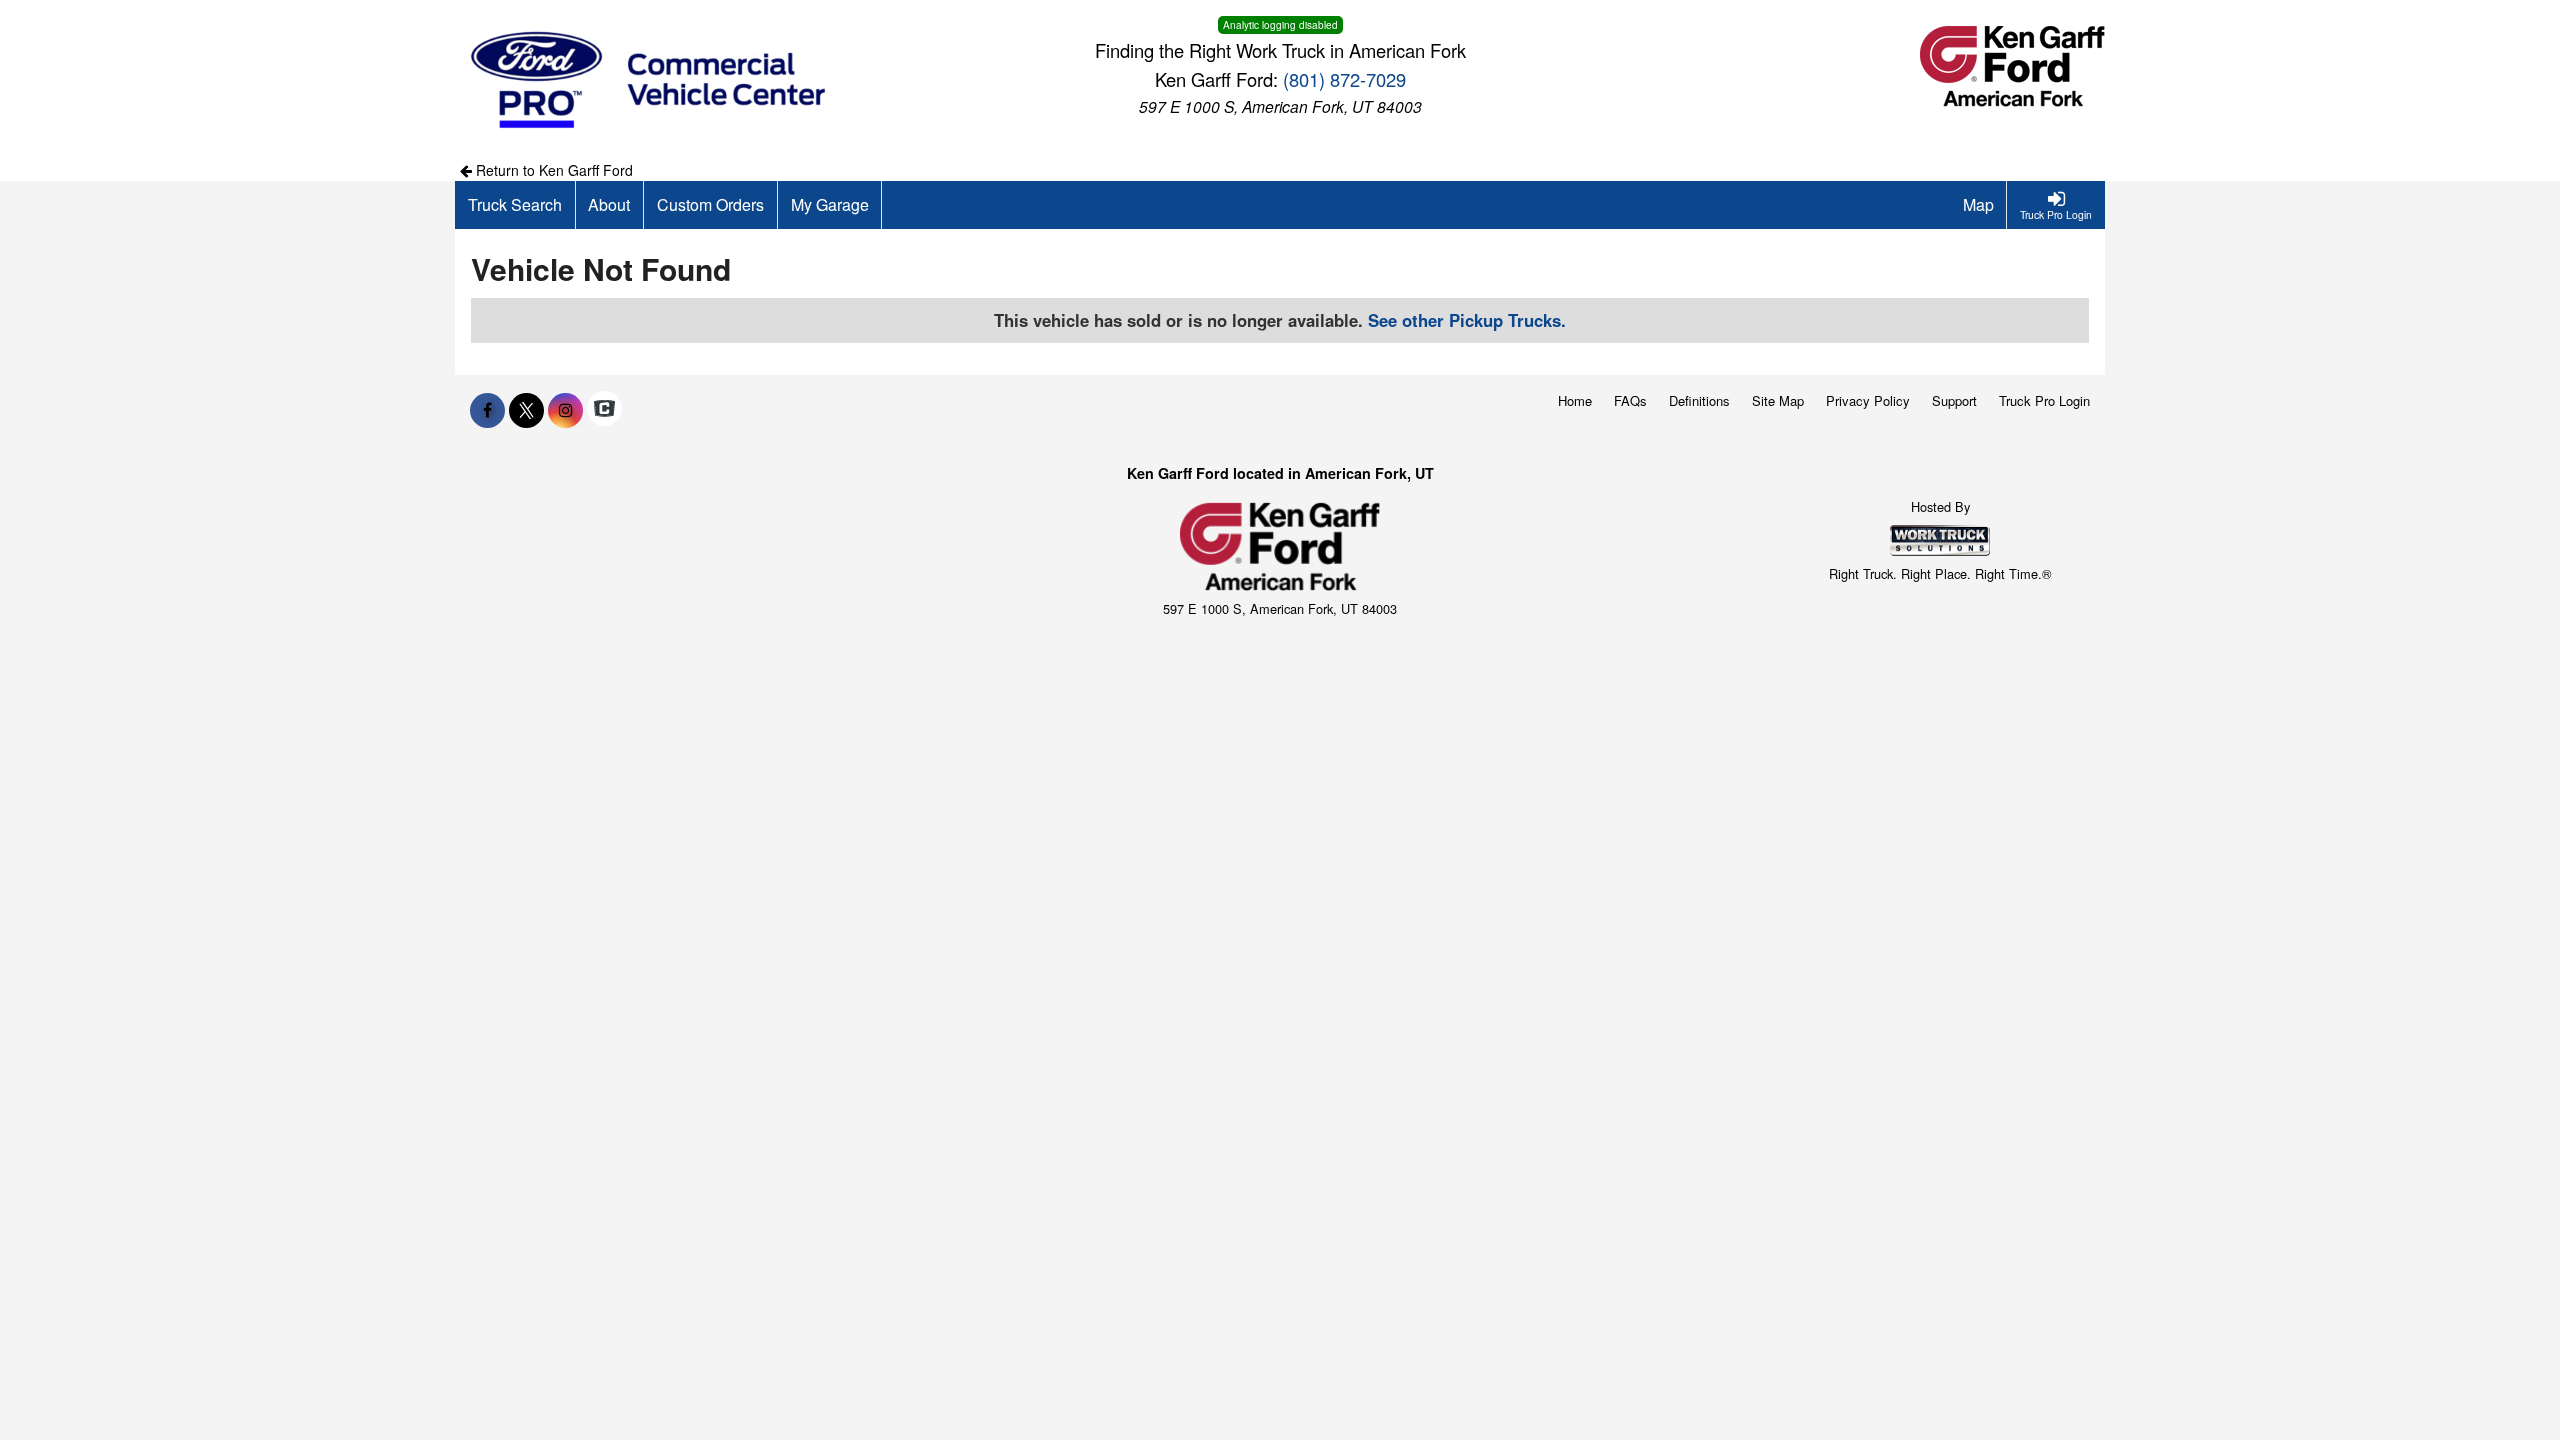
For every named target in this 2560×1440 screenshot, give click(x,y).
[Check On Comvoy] (604, 410)
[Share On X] (526, 410)
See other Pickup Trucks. (1467, 320)
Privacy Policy (1868, 400)
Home (1575, 400)
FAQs (1630, 400)
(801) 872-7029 (1344, 79)
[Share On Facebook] (487, 410)
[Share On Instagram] (565, 410)
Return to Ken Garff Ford (552, 170)
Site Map (1778, 400)
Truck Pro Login (2044, 400)
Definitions (1699, 400)
